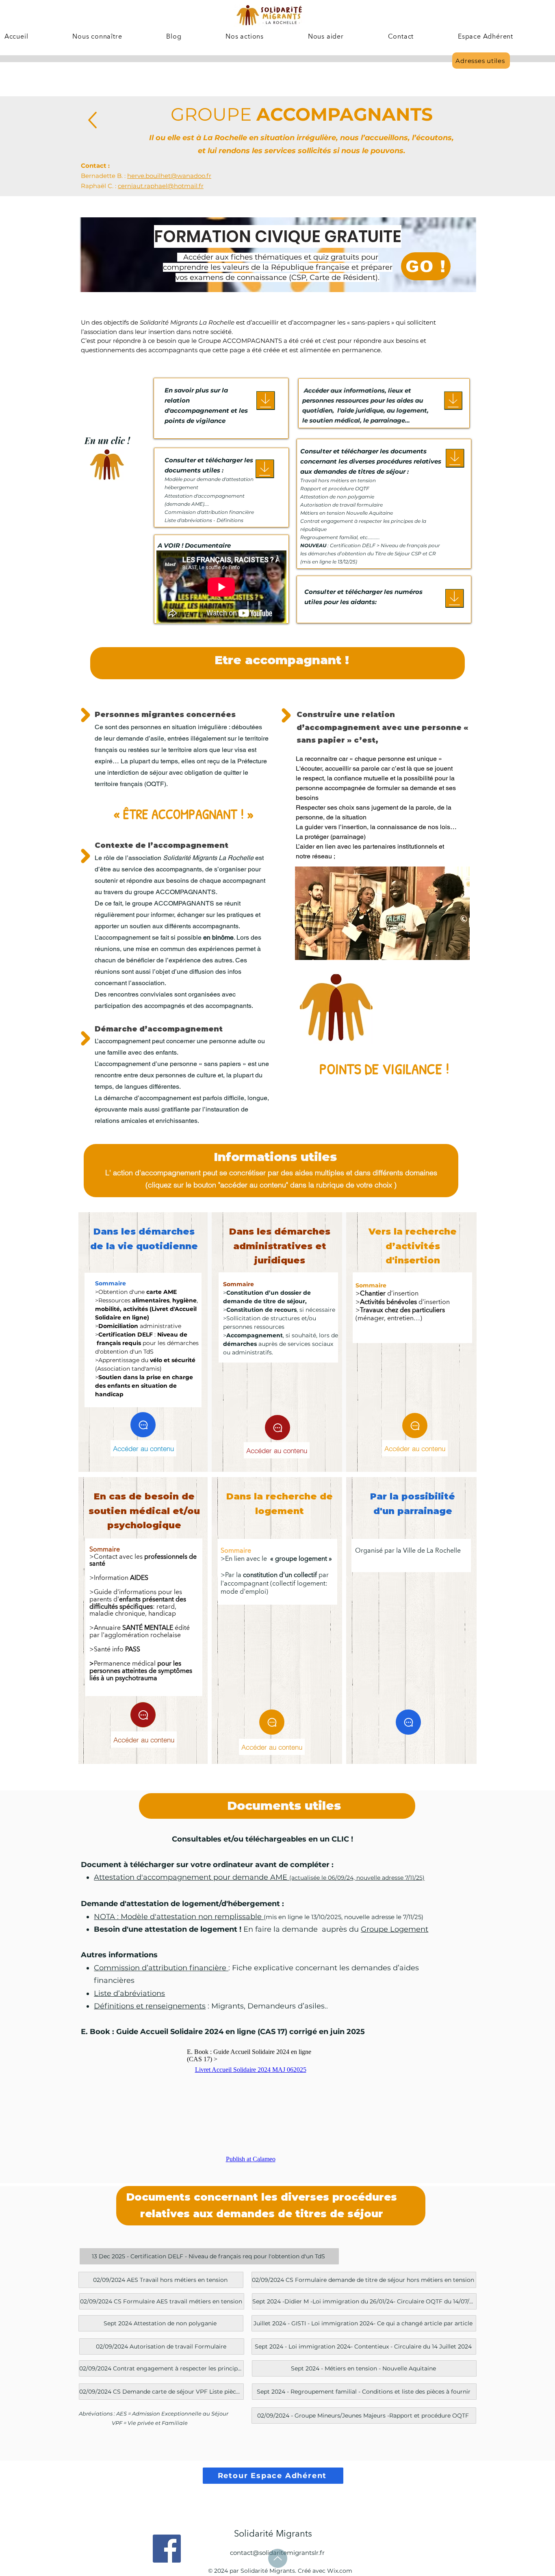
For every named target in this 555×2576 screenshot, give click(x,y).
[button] (77, 37)
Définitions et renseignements (150, 2006)
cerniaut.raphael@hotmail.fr (161, 186)
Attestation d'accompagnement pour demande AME (259, 1877)
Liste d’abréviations (129, 1993)
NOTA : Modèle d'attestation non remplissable (179, 1917)
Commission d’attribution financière (161, 1968)
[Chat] (143, 1425)
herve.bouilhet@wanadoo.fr (169, 176)
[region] (381, 1056)
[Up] (92, 120)
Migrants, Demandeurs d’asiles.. (270, 2006)
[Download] (266, 400)
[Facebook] (167, 2549)
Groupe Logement (395, 1929)
